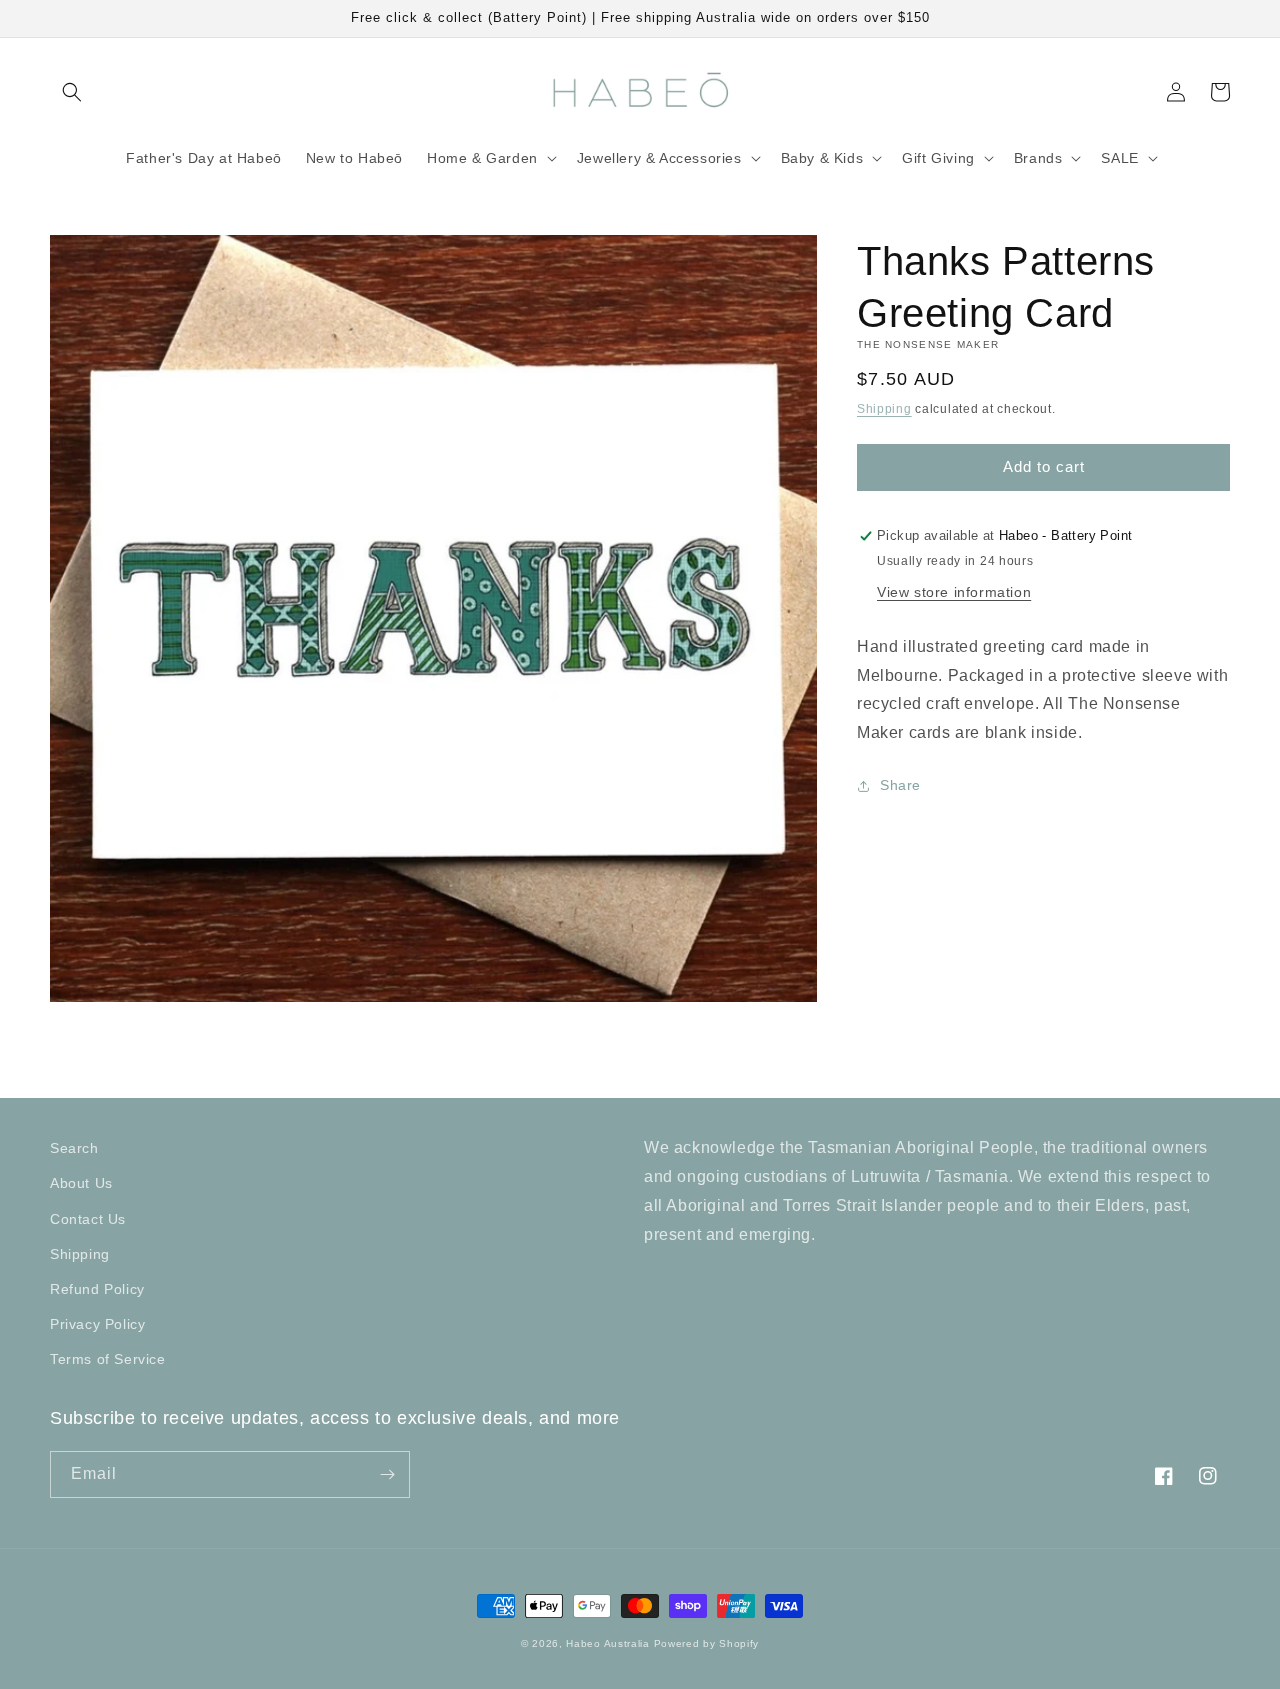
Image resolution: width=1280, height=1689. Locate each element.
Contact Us (88, 1219)
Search (74, 1148)
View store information (954, 592)
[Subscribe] (387, 1474)
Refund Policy (97, 1289)
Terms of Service (108, 1359)
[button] (72, 92)
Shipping (884, 409)
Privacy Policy (97, 1324)
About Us (81, 1183)
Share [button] (900, 786)
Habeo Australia (608, 1643)
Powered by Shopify (707, 1643)
